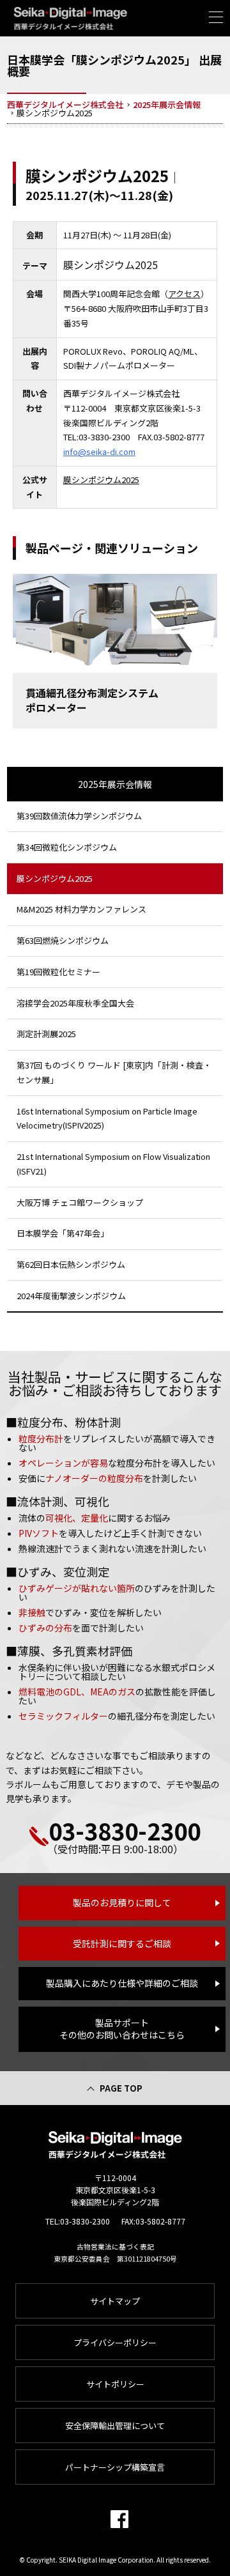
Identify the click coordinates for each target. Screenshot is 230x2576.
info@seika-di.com (99, 451)
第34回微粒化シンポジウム (67, 847)
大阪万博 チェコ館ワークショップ (80, 1202)
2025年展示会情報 (115, 784)
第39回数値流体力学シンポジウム (79, 816)
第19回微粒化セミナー (58, 972)
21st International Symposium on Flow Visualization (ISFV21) (113, 1164)
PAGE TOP (121, 2088)
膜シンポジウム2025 (101, 480)
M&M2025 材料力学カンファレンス (81, 909)
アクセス (184, 294)
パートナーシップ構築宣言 (115, 2467)
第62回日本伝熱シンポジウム (71, 1264)
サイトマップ (115, 2301)
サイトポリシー (115, 2384)
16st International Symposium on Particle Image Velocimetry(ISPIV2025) (107, 1118)
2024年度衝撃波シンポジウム (71, 1296)
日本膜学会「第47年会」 (63, 1233)
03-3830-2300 (125, 1830)
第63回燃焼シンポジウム (63, 940)
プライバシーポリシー (115, 2342)
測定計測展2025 (46, 1034)
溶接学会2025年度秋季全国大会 (75, 1003)
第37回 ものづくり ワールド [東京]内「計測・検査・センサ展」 (114, 1072)
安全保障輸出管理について (115, 2426)
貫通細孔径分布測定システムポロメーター (92, 700)
